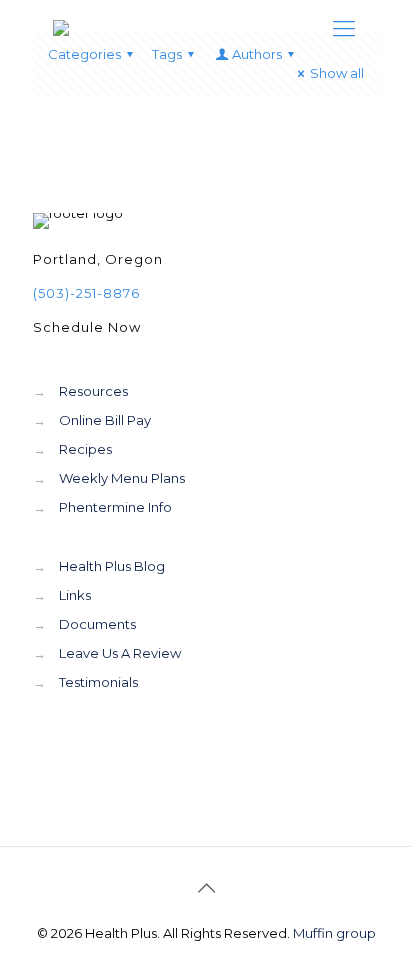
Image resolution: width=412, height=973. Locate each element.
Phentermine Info (115, 507)
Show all (337, 73)
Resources (93, 391)
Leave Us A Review (120, 653)
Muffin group (334, 933)
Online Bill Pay (105, 420)
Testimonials (98, 682)
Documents (97, 624)
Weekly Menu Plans (122, 478)
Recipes (85, 449)
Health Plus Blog (112, 566)
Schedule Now (87, 327)
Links (75, 595)
